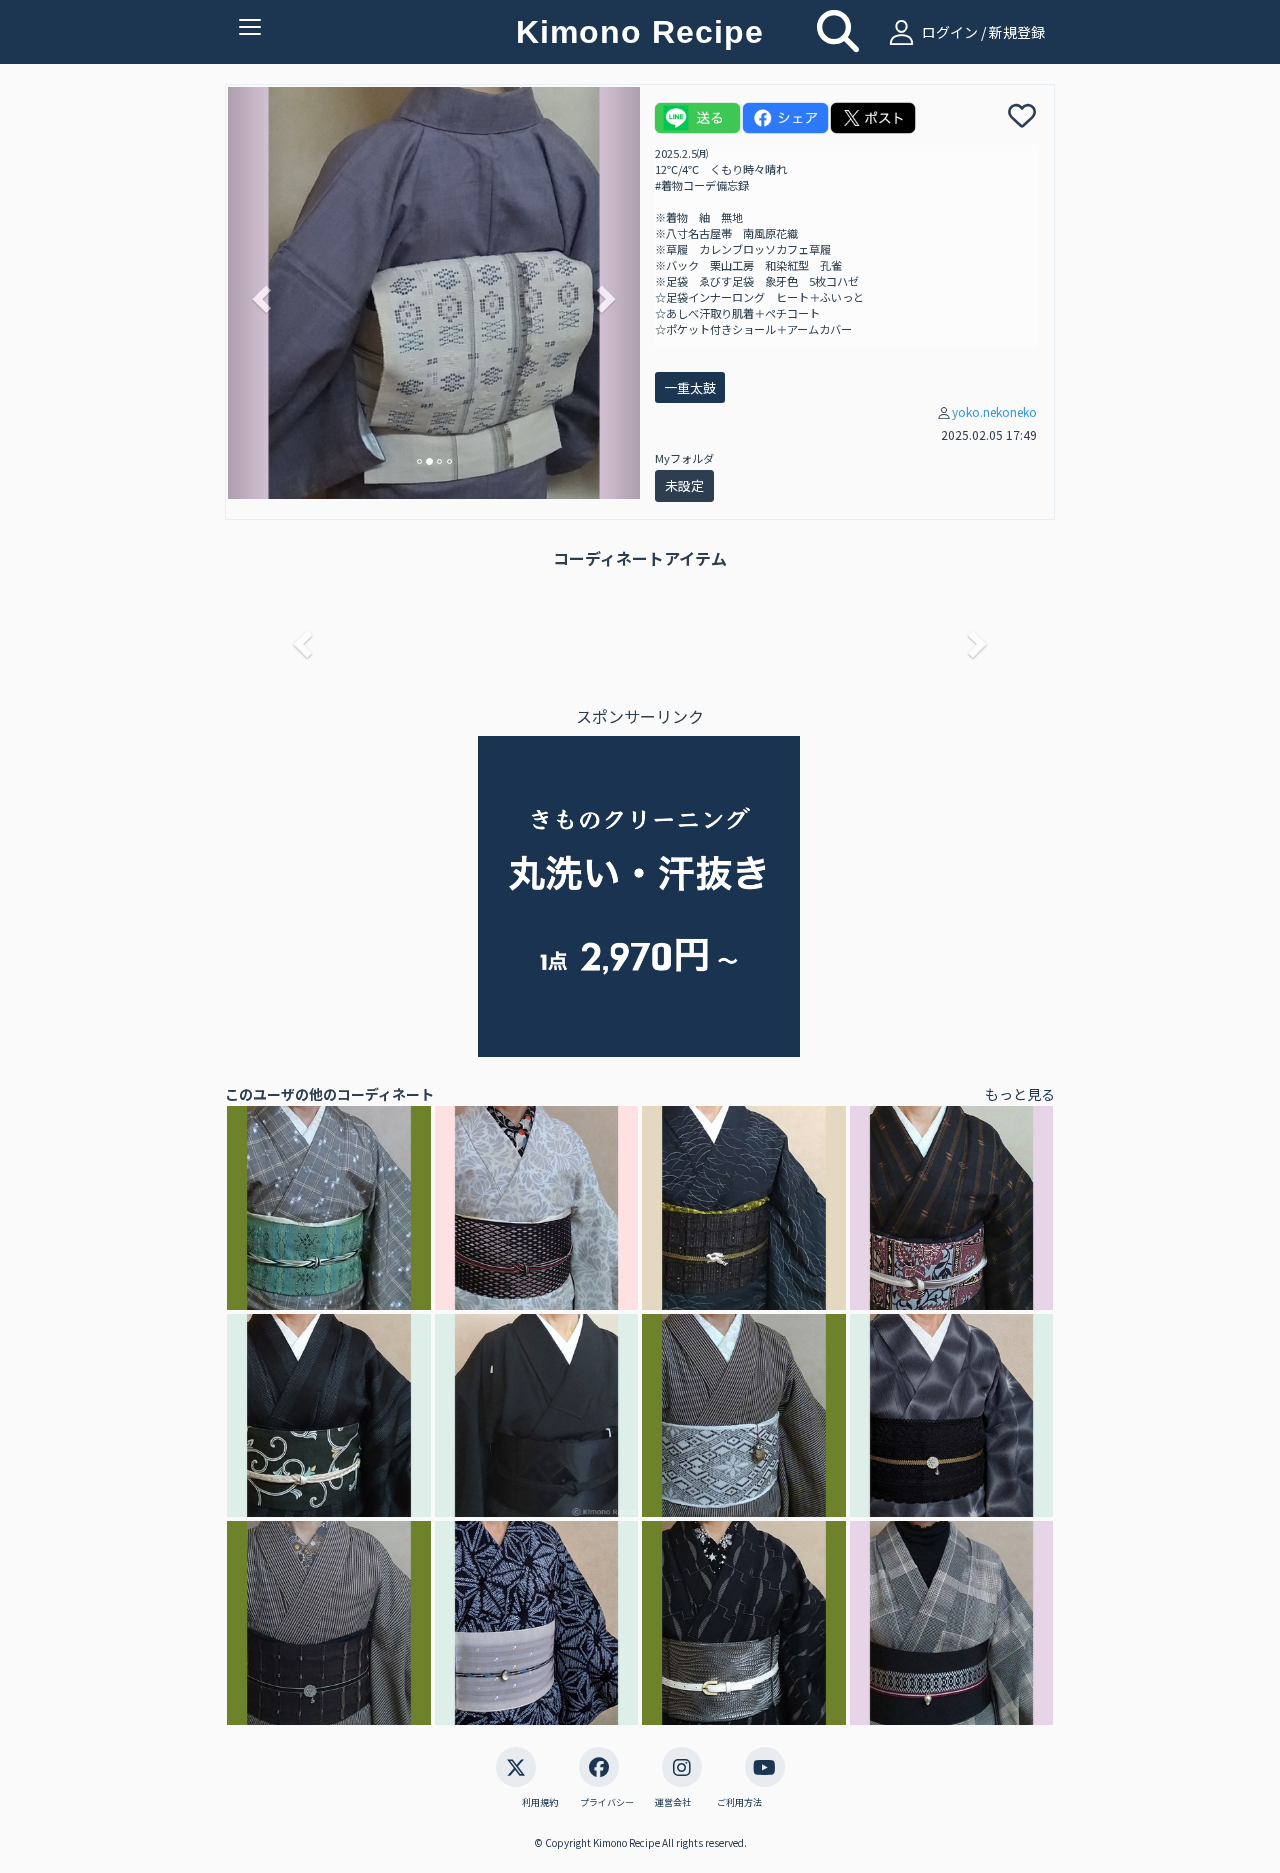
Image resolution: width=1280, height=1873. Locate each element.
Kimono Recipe (640, 32)
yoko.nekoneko (994, 411)
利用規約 (540, 1803)
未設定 (684, 485)
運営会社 (673, 1803)
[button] (259, 293)
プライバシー (607, 1803)
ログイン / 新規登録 (982, 32)
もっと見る (1020, 1094)
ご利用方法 (739, 1803)
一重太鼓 (690, 387)
